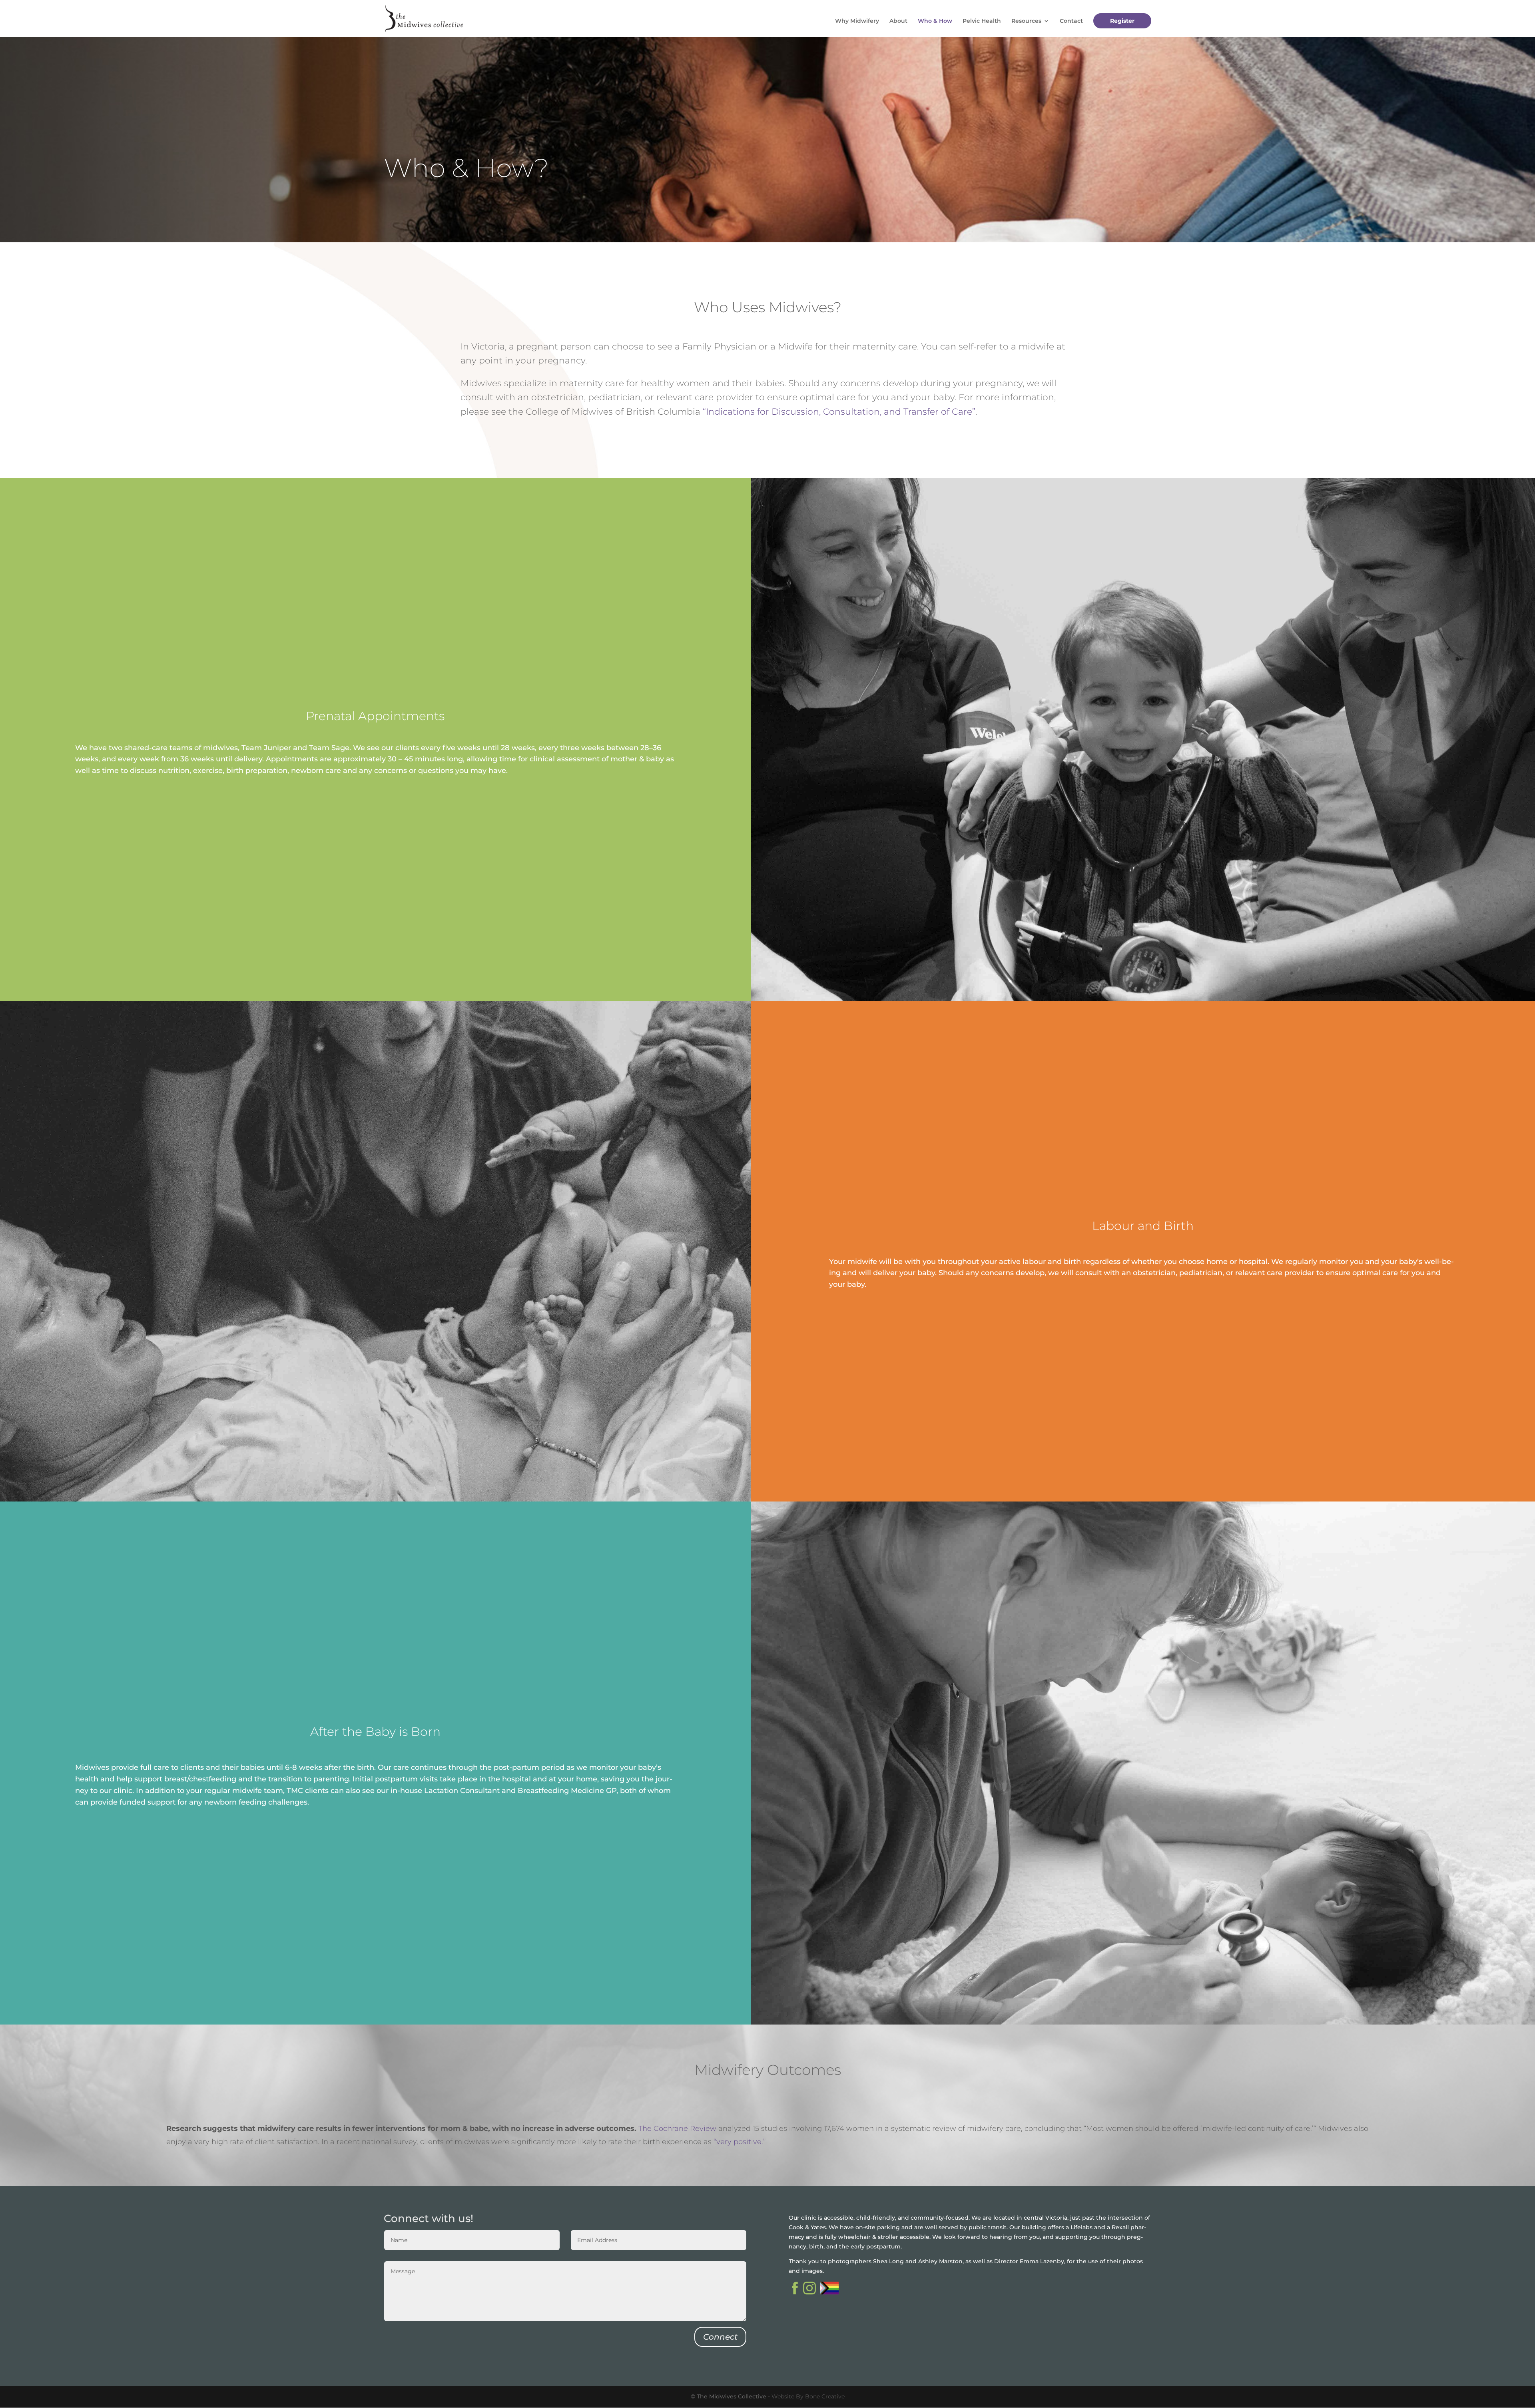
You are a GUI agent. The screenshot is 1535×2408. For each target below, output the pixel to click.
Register (1122, 21)
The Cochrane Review (678, 2128)
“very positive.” (740, 2142)
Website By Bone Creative (808, 2396)
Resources (1026, 21)
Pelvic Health (982, 21)
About (898, 21)
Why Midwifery (857, 21)
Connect (720, 2337)
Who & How (935, 21)
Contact (1071, 21)
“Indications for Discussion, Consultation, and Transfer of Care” (839, 412)
